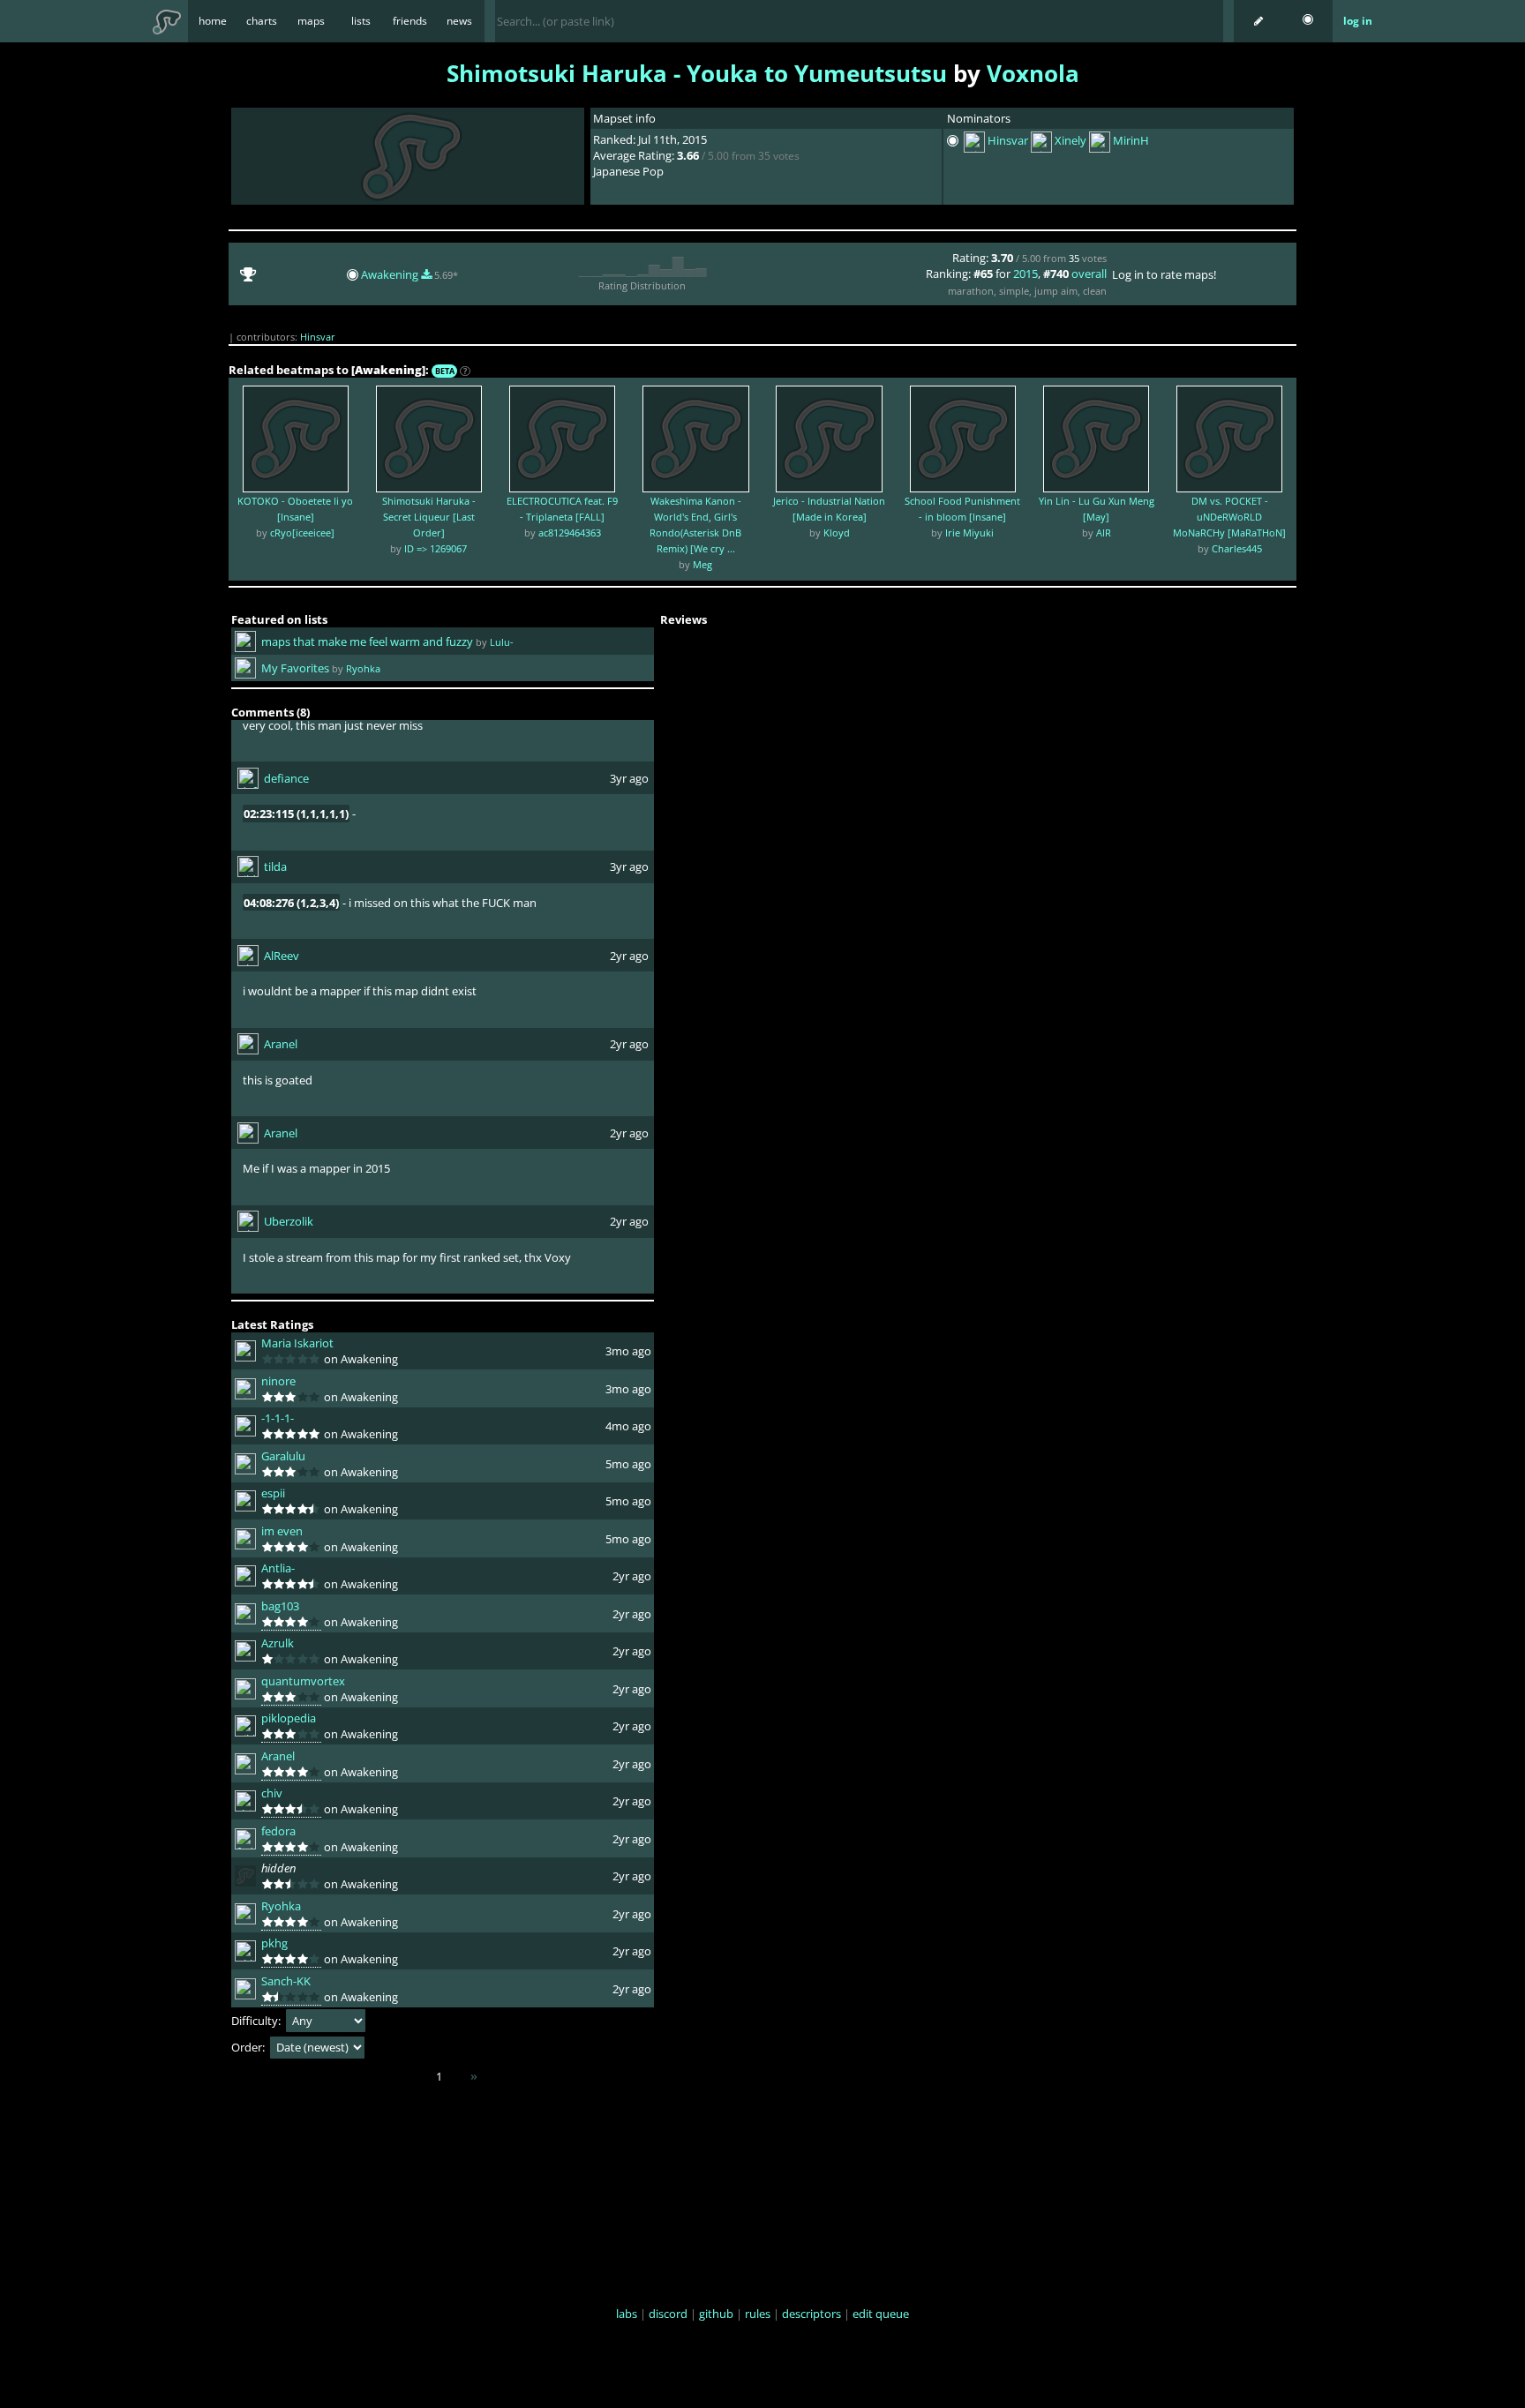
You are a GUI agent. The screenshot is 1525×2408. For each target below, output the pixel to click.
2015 (1025, 274)
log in (1358, 21)
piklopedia (289, 1718)
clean (1095, 291)
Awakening (391, 274)
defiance (286, 778)
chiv (272, 1793)
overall (1089, 274)
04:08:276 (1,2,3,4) (291, 903)
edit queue (881, 2314)
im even (282, 1531)
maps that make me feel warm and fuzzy (367, 641)
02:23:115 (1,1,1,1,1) (296, 814)
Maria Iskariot (297, 1343)
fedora (278, 1831)
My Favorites (295, 668)
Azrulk (278, 1643)
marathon (971, 291)
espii (273, 1493)
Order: (249, 2047)
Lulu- (502, 642)
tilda (275, 866)
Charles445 (1237, 548)
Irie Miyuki (969, 533)
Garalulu (283, 1456)
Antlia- (278, 1568)
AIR (1104, 533)
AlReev (282, 956)
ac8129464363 (570, 533)
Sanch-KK (286, 1981)
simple (1014, 291)
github (716, 2314)
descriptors (811, 2314)
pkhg (274, 1943)
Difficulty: (257, 2021)
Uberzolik (289, 1221)
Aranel (281, 1044)
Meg (702, 564)
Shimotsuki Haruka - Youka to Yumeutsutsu (697, 73)
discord (668, 2314)
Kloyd (837, 533)
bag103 (280, 1606)
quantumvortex (303, 1681)
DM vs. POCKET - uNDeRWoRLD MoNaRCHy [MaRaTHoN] (1229, 517)
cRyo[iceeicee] (302, 533)
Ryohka (363, 668)
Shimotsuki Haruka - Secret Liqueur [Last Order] (429, 517)
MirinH (1131, 141)
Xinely (1071, 141)
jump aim (1056, 291)
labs (627, 2314)
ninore (278, 1381)
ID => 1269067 (436, 548)
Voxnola (1033, 73)
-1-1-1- (278, 1418)
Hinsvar (1008, 141)
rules (758, 2314)
